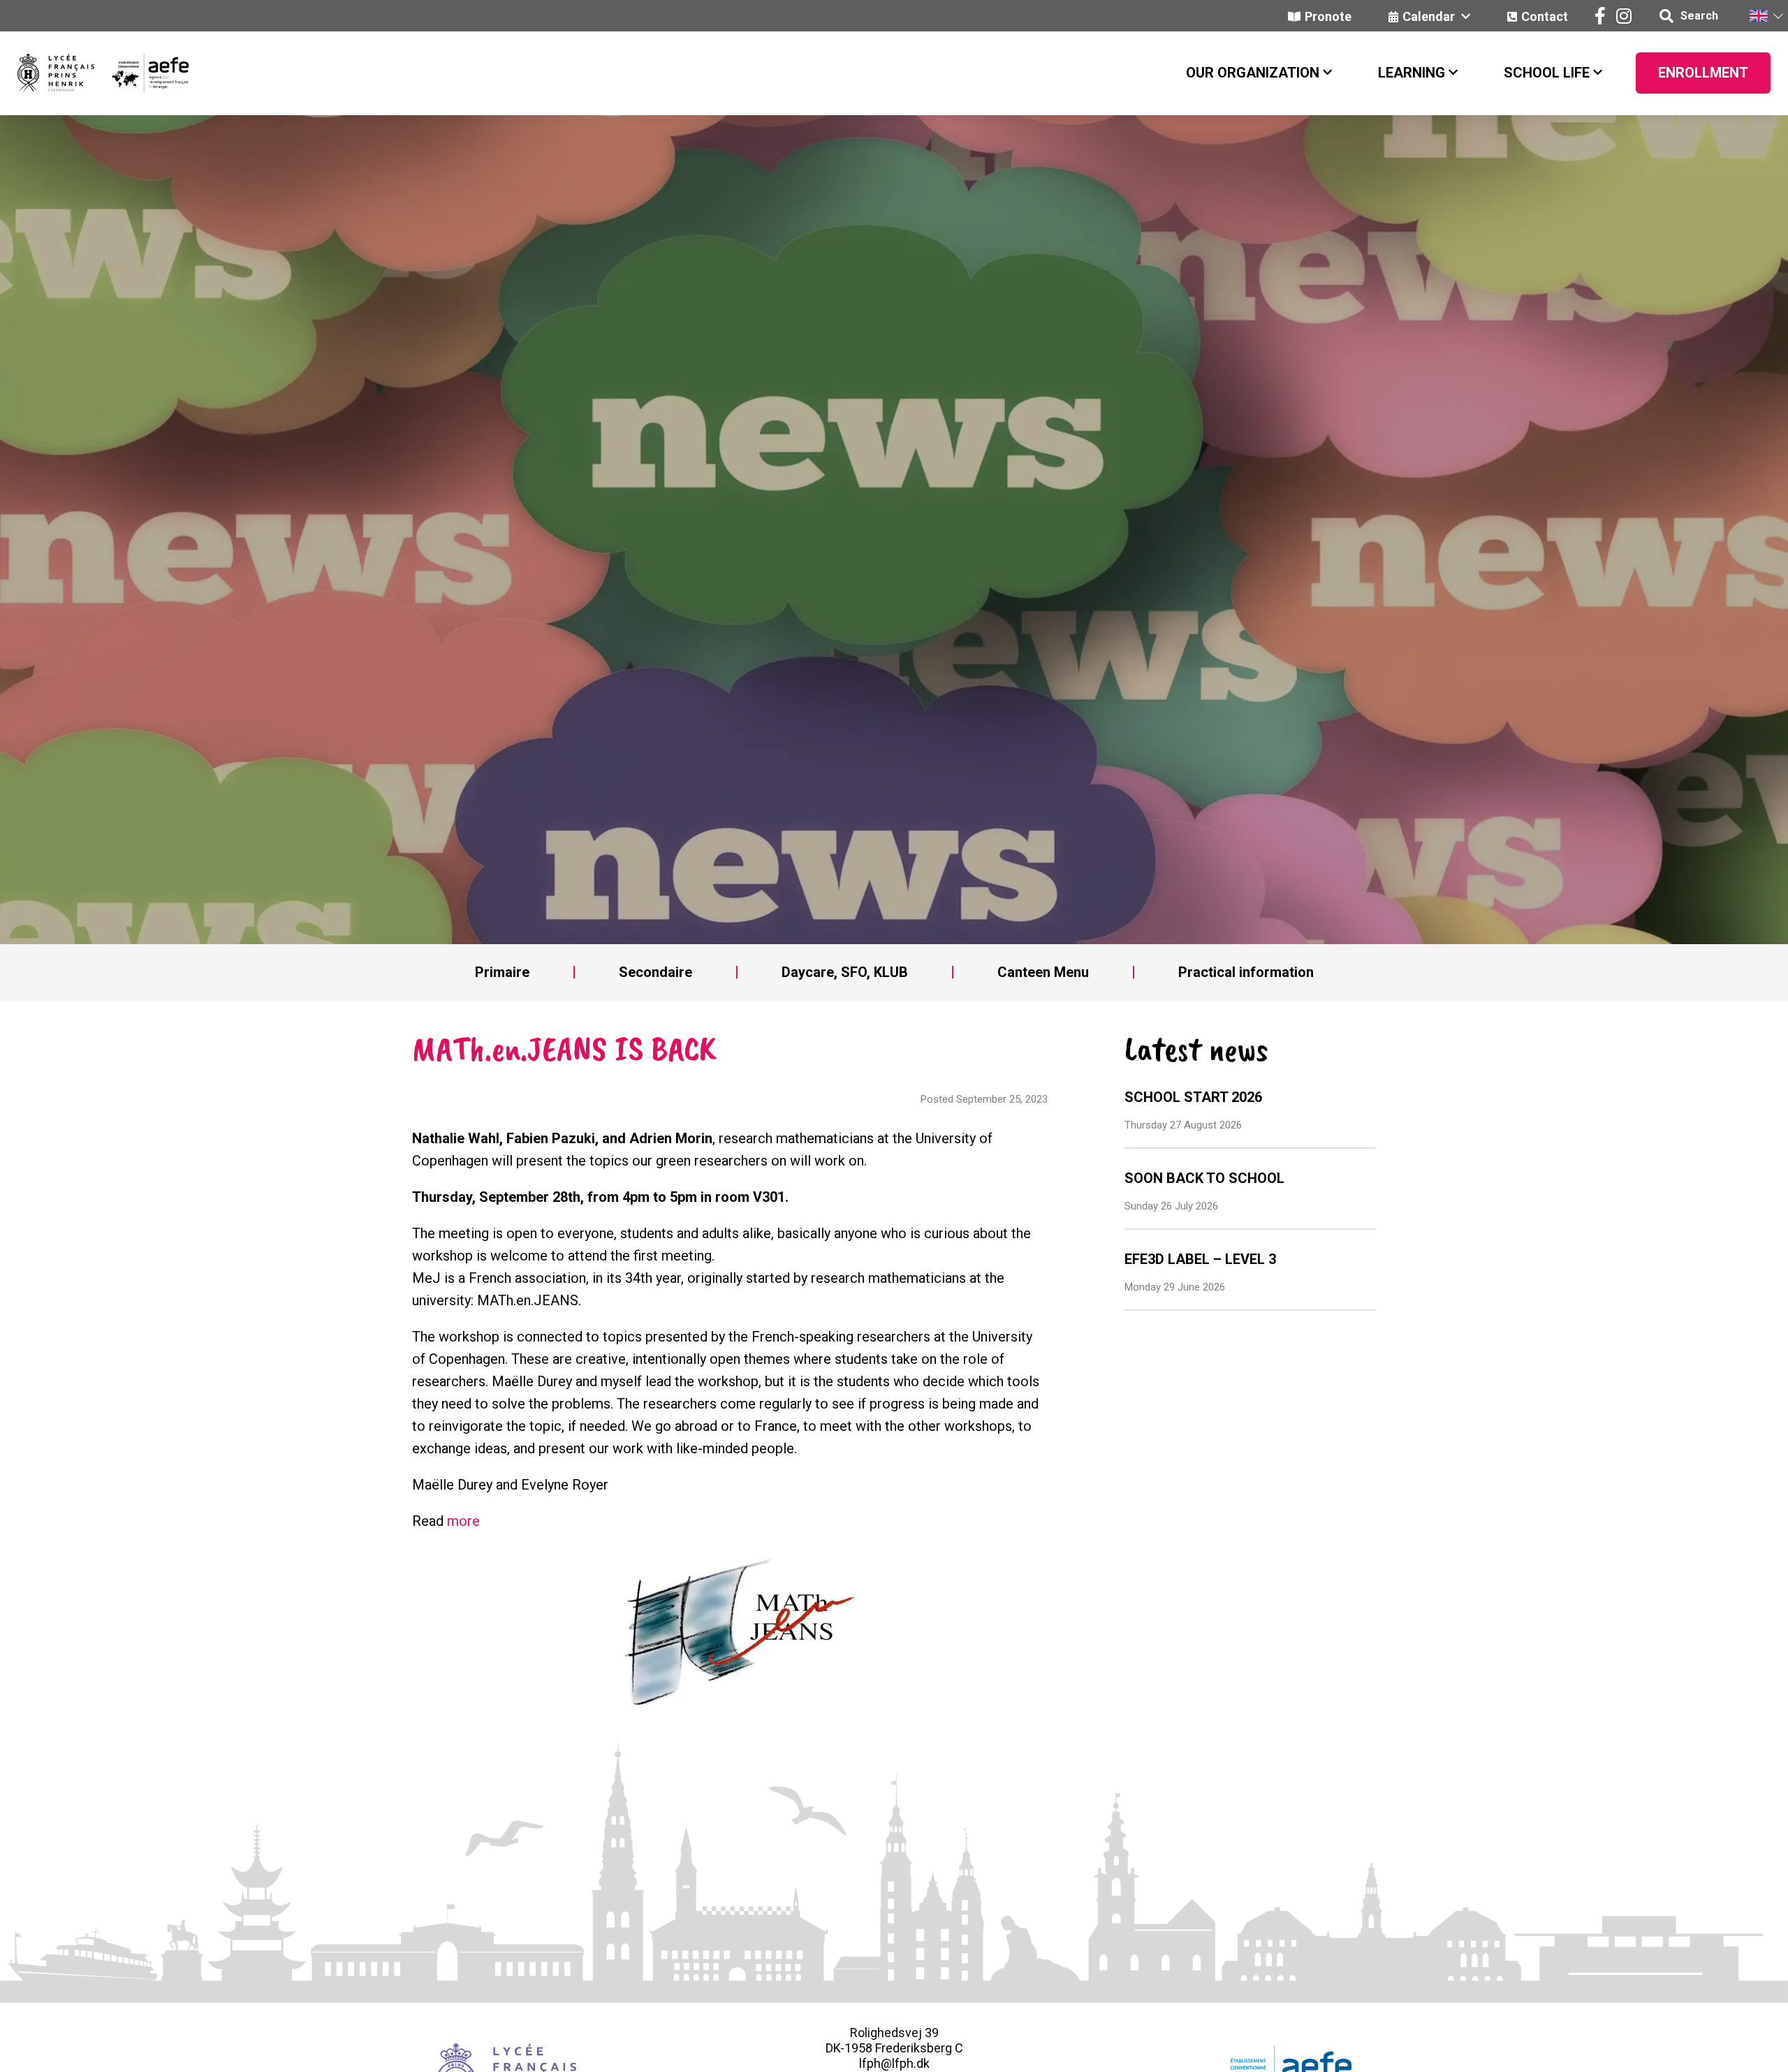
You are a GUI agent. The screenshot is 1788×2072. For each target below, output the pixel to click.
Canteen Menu (1043, 972)
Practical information (1246, 972)
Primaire (502, 972)
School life (1547, 73)
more (463, 1521)
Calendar (1430, 16)
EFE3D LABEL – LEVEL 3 (1200, 1259)
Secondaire (655, 972)
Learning (1412, 73)
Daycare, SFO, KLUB (845, 972)
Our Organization (1253, 73)
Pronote (1328, 16)
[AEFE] (141, 73)
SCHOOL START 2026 (1193, 1097)
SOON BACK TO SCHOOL (1204, 1178)
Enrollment (1703, 73)
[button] (1766, 16)
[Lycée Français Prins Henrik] (56, 73)
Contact (1545, 16)
